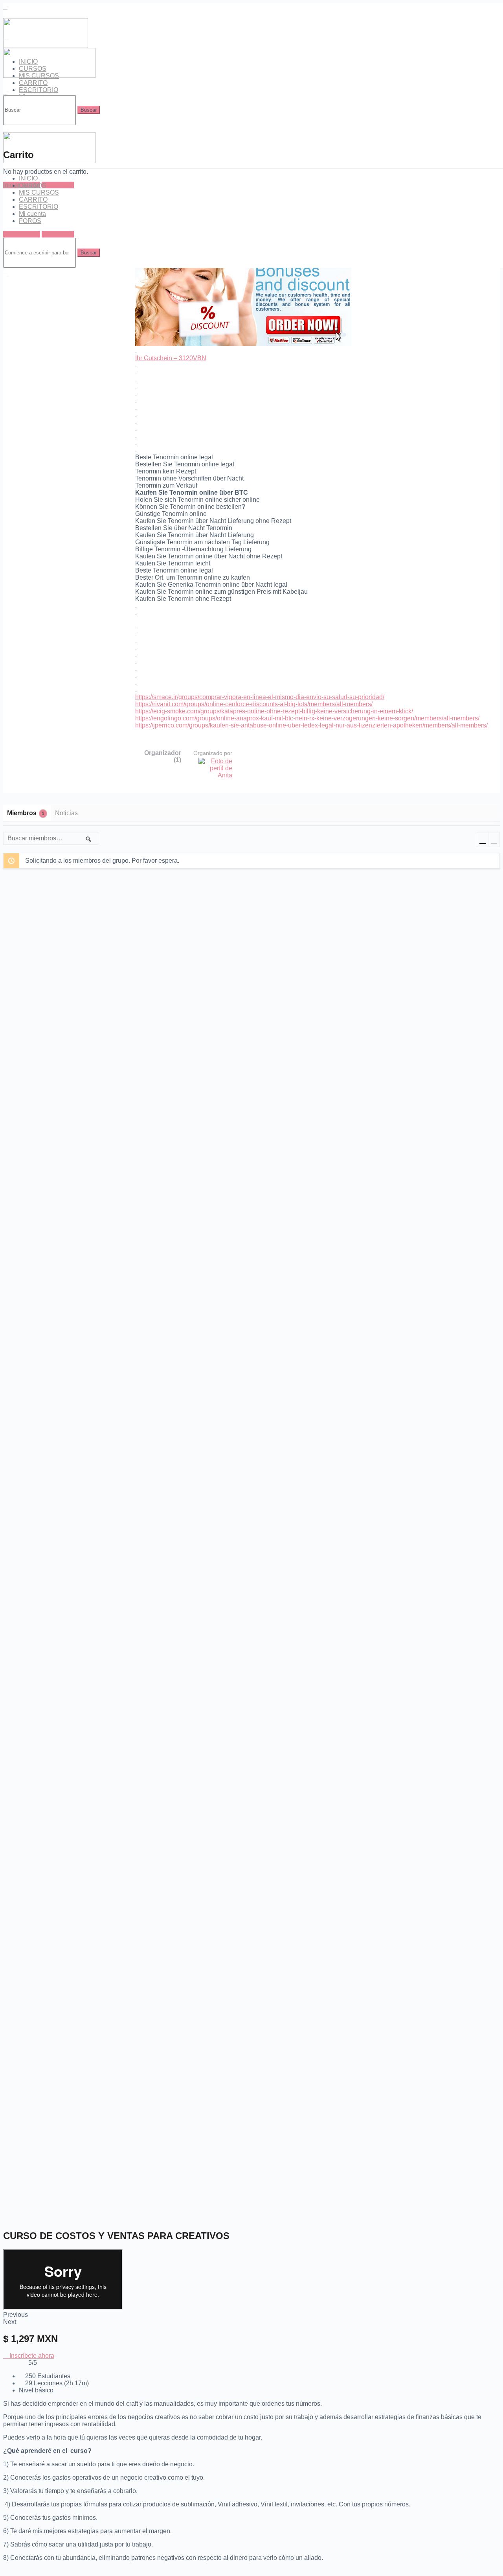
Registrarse (58, 185)
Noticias (66, 813)
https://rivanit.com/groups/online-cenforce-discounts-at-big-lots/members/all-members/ (254, 704)
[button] (29, 2356)
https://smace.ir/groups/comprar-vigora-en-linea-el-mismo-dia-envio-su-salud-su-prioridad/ (260, 697)
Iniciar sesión (22, 234)
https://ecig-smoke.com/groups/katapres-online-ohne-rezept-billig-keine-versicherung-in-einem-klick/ (274, 711)
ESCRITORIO (39, 90)
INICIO (28, 178)
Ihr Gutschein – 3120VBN (171, 358)
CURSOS (33, 185)
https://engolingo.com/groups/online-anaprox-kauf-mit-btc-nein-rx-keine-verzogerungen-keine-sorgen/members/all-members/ (307, 718)
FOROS (30, 221)
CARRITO (33, 83)
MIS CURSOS (39, 192)
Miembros (26, 813)
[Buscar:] (40, 110)
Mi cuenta (32, 214)
